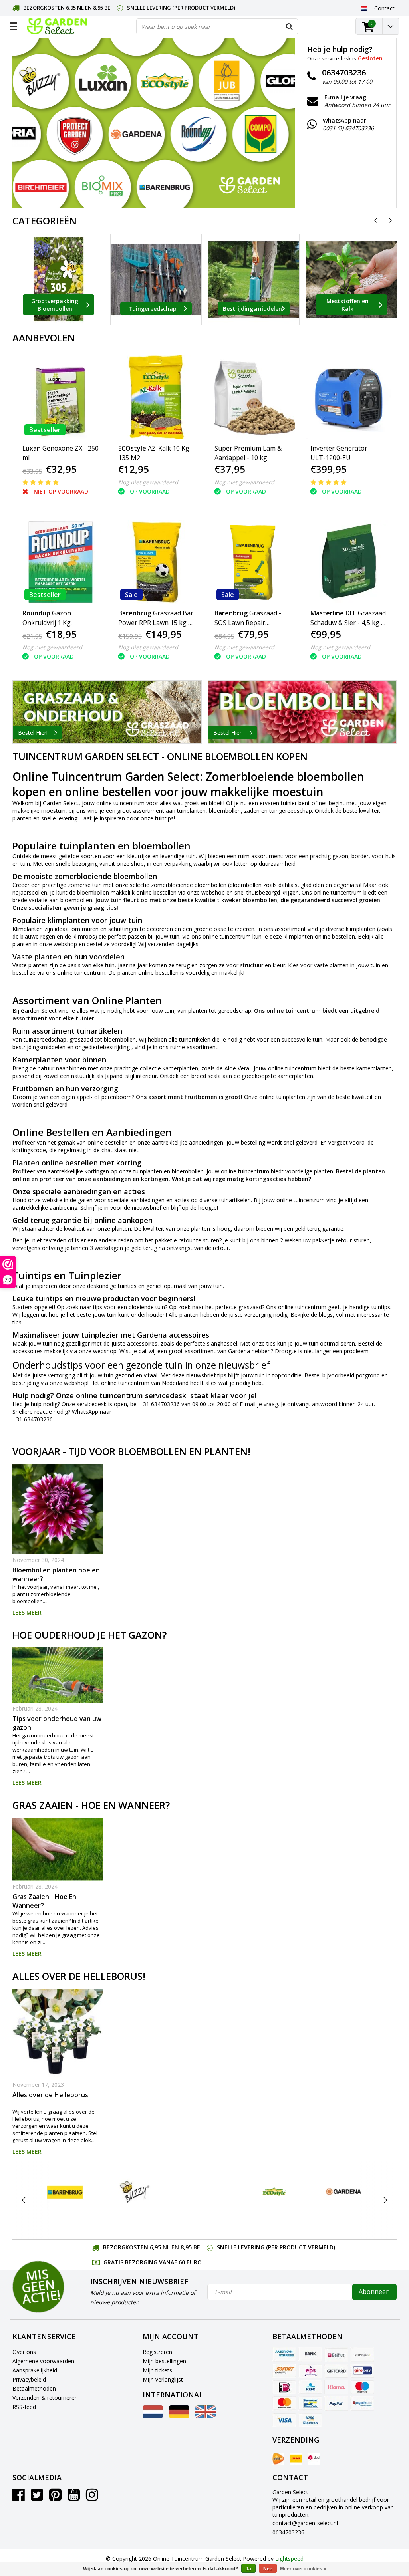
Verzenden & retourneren (45, 2398)
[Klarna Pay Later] (336, 2387)
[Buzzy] (135, 2192)
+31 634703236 (160, 1404)
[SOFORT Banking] (284, 2371)
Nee (268, 2569)
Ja (248, 2569)
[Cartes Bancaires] (362, 2354)
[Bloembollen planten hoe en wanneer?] (58, 1509)
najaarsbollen (30, 892)
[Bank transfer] (310, 2354)
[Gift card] (336, 2371)
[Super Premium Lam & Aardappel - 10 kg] (253, 397)
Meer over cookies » (303, 2569)
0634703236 (288, 2532)
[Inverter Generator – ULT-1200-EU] (349, 397)
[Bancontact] (310, 2403)
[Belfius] (336, 2354)
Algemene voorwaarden (43, 2361)
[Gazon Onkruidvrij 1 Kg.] (61, 562)
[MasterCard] (284, 2403)
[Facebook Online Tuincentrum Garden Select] (19, 2498)
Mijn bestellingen (164, 2361)
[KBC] (310, 2387)
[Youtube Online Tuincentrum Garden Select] (74, 2498)
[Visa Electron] (310, 2420)
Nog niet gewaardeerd (148, 482)
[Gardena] (344, 2192)
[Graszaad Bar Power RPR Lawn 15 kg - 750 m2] (157, 562)
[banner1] (107, 712)
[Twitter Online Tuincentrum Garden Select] (37, 2498)
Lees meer (27, 1612)
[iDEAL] (284, 2387)
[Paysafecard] (362, 2403)
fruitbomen (201, 1097)
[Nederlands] (364, 8)
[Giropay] (362, 2371)
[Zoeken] (290, 26)
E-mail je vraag (259, 1404)
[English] (205, 2416)
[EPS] (310, 2371)
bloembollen (225, 811)
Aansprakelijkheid (35, 2370)
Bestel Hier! (33, 733)
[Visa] (284, 2420)
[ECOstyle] (274, 2192)
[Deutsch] (179, 2416)
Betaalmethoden (34, 2388)
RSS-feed (24, 2407)
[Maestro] (362, 2387)
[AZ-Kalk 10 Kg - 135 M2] (157, 397)
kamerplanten (180, 1068)
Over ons (24, 2352)
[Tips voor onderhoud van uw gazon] (58, 1675)
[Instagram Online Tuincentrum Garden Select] (92, 2498)
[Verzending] (278, 2459)
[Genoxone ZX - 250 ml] (61, 397)
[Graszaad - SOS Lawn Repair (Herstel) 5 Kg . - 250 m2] (253, 562)
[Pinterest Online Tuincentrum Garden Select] (55, 2498)
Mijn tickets (157, 2370)
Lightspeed (289, 2559)
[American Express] (284, 2354)
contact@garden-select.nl (305, 2523)
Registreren (157, 2352)
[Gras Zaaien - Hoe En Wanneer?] (58, 1849)
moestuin (53, 811)
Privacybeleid (29, 2379)
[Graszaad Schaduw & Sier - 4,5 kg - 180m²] (349, 562)
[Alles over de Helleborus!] (58, 2034)
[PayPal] (336, 2403)
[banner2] (302, 712)
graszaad (250, 1307)
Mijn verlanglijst (163, 2379)
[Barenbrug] (65, 2192)
